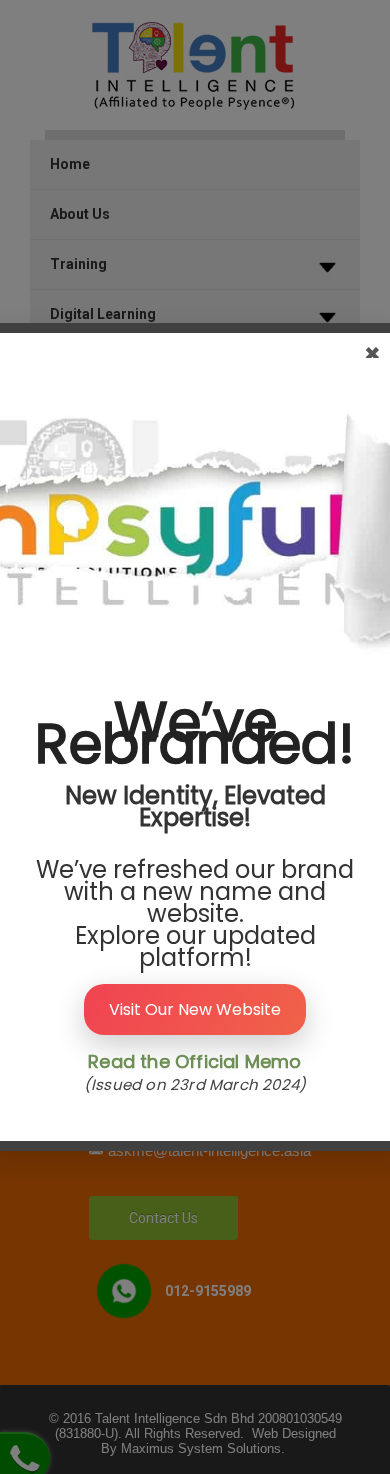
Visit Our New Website (195, 1009)
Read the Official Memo (194, 1061)
